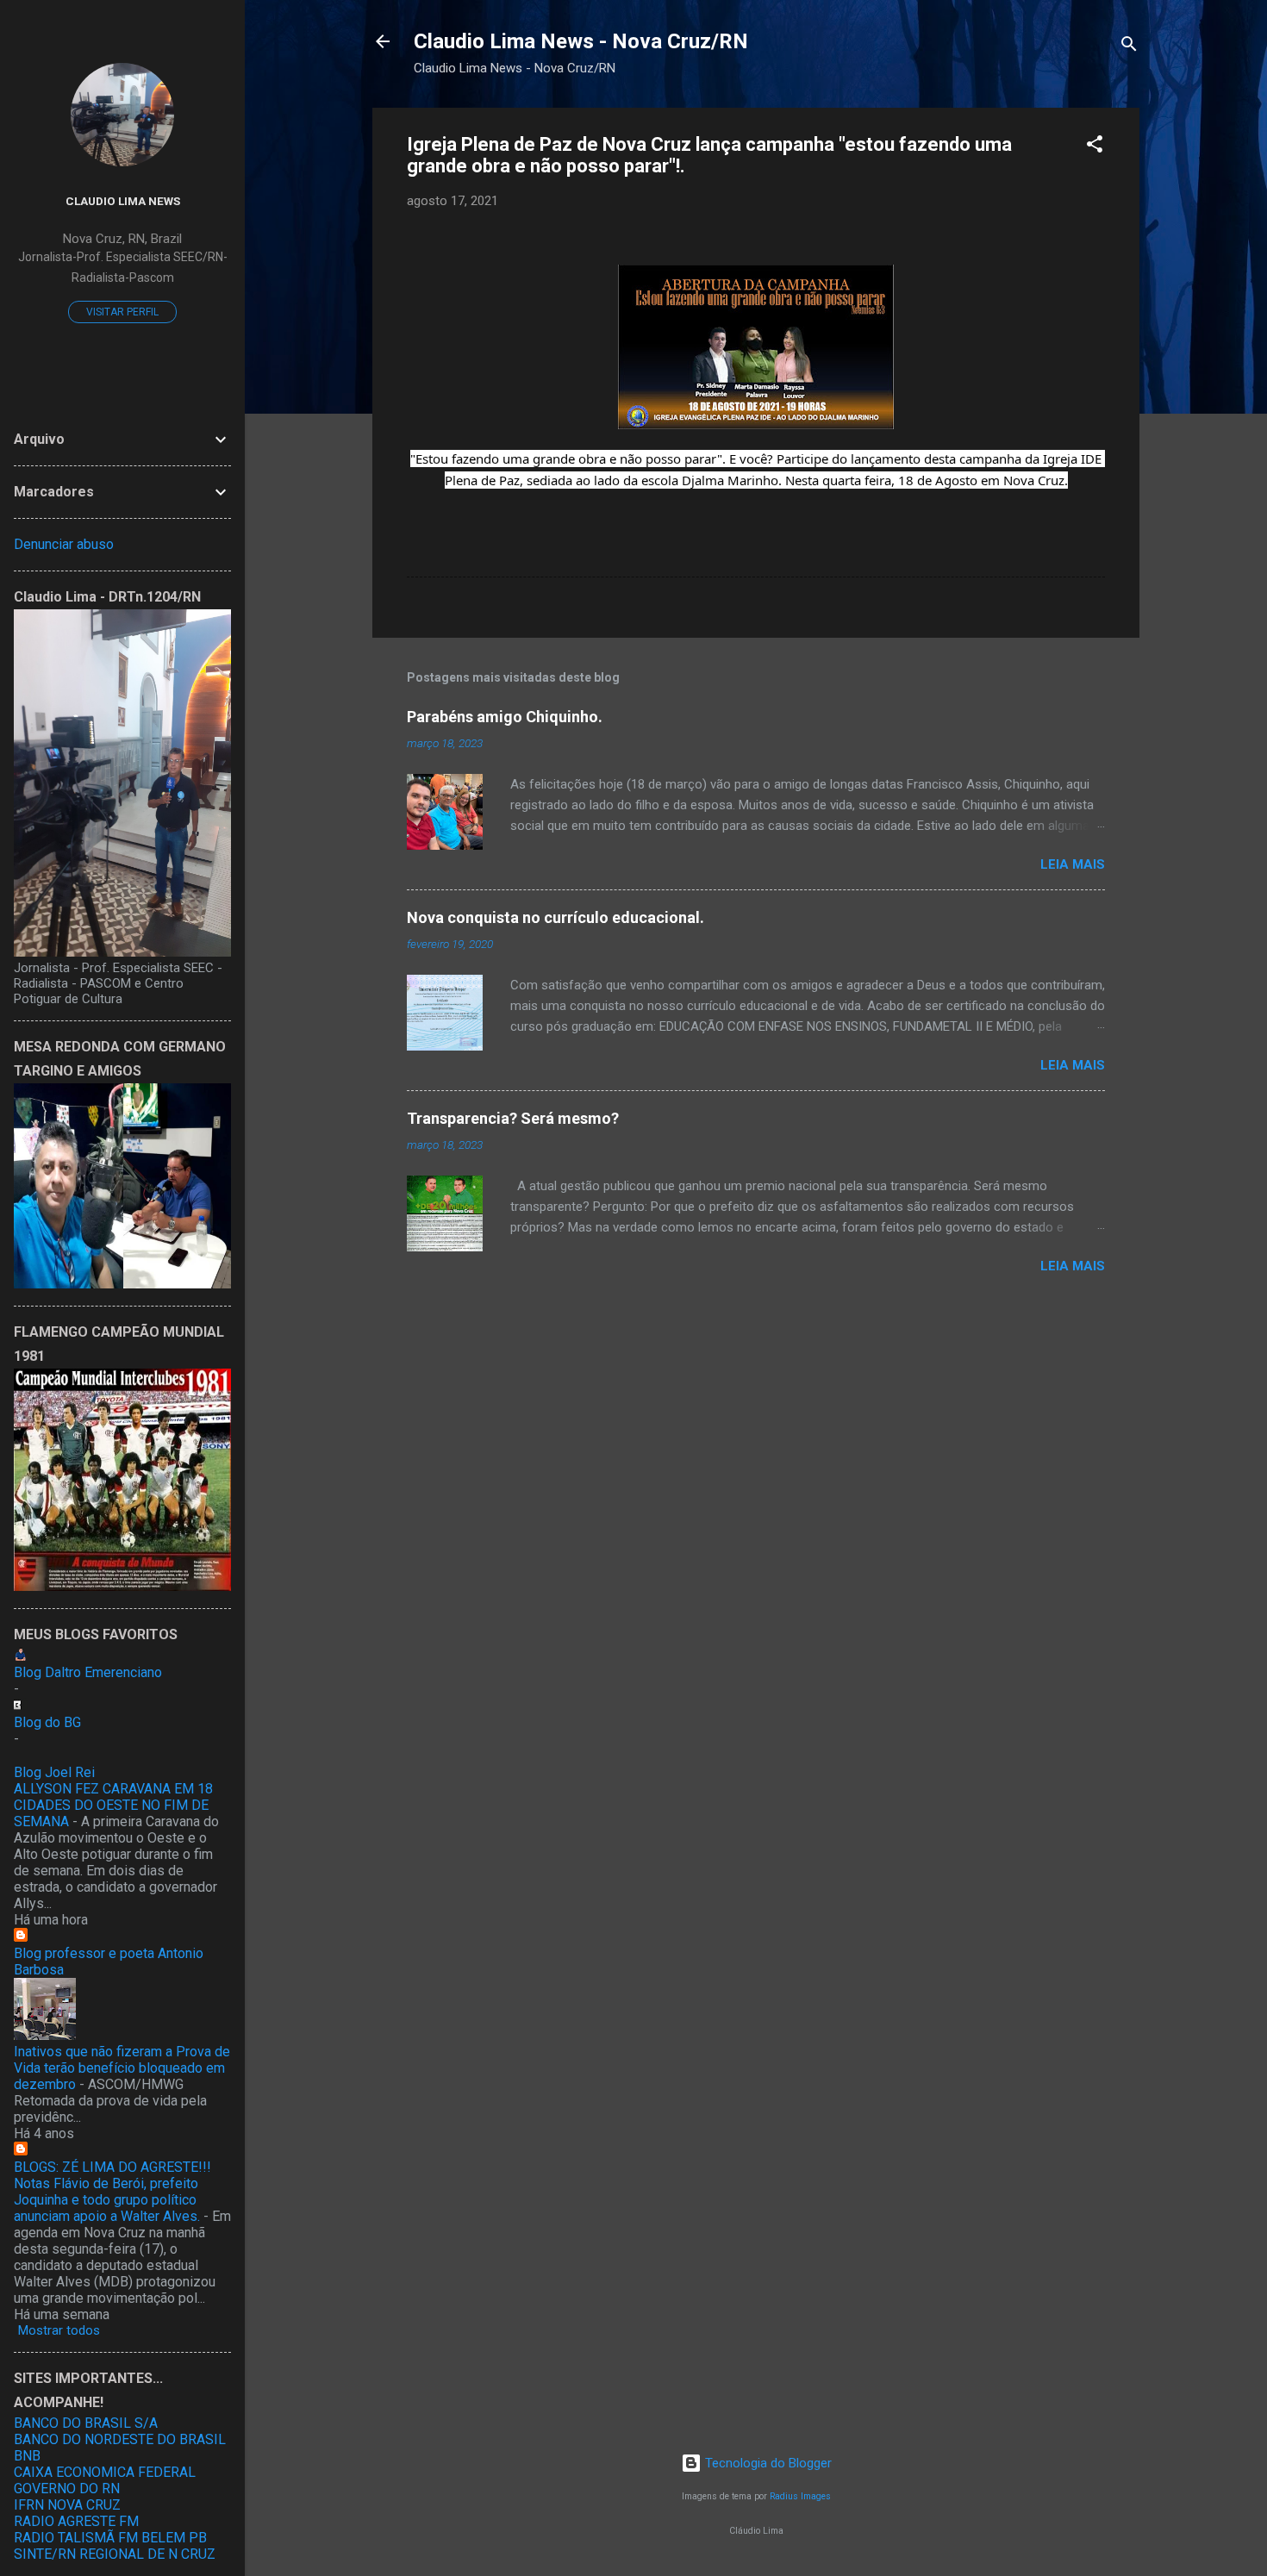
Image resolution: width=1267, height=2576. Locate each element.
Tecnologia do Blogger (767, 2463)
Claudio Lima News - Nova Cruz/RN (581, 41)
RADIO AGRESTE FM (76, 2521)
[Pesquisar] (1129, 47)
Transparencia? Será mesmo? (513, 1118)
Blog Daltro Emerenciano (88, 1672)
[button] (1095, 147)
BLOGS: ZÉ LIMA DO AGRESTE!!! (112, 2167)
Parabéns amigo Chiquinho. (505, 717)
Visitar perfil (122, 312)
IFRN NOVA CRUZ (67, 2505)
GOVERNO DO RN (67, 2489)
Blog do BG (47, 1722)
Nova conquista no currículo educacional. (555, 917)
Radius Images (800, 2496)
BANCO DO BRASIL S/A (86, 2423)
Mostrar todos (59, 2330)
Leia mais (1073, 864)
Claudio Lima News (123, 201)
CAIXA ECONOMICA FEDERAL (105, 2472)
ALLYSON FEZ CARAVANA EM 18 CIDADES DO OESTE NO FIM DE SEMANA (113, 1805)
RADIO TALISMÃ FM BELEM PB (110, 2538)
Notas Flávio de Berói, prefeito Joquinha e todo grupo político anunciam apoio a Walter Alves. (107, 2200)
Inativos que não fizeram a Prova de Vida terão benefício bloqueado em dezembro (122, 2068)
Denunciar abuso (64, 544)
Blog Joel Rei (54, 1772)
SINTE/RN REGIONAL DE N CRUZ (115, 2554)
